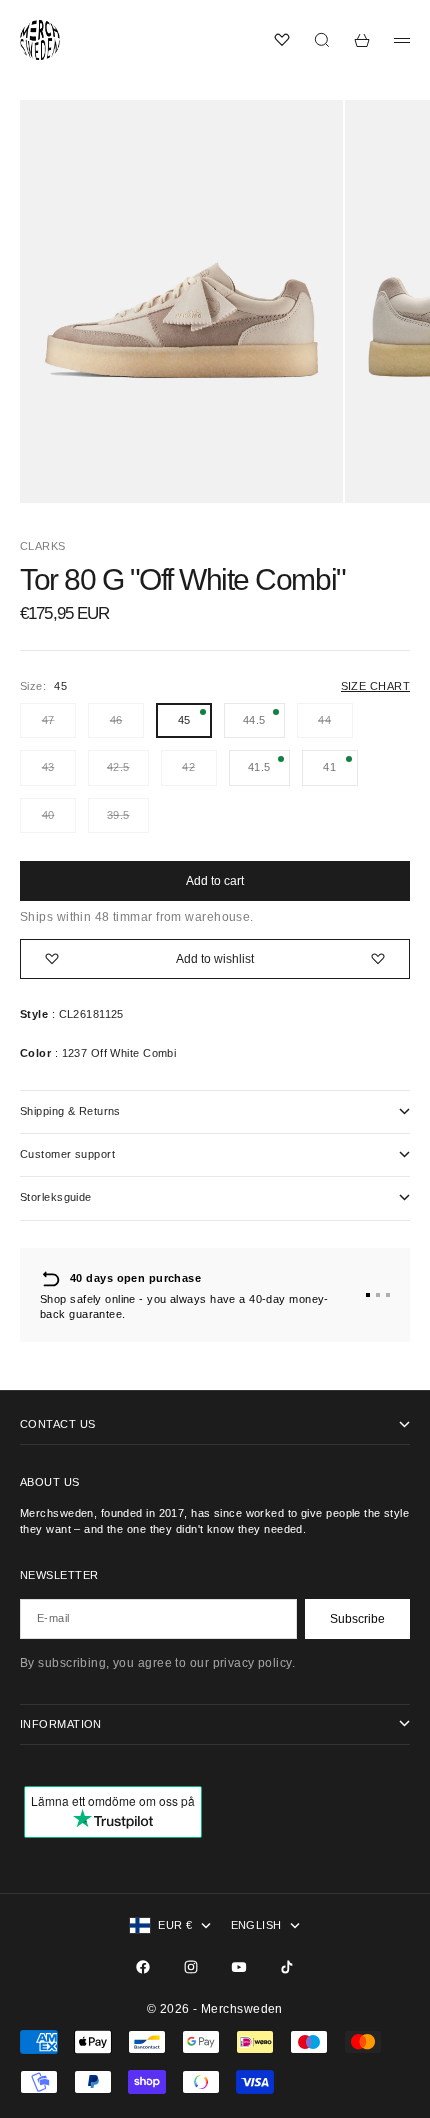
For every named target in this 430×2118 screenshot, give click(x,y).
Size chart (375, 686)
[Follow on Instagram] (191, 1967)
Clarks (43, 546)
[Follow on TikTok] (287, 1967)
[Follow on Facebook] (143, 1967)
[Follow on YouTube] (239, 1967)
